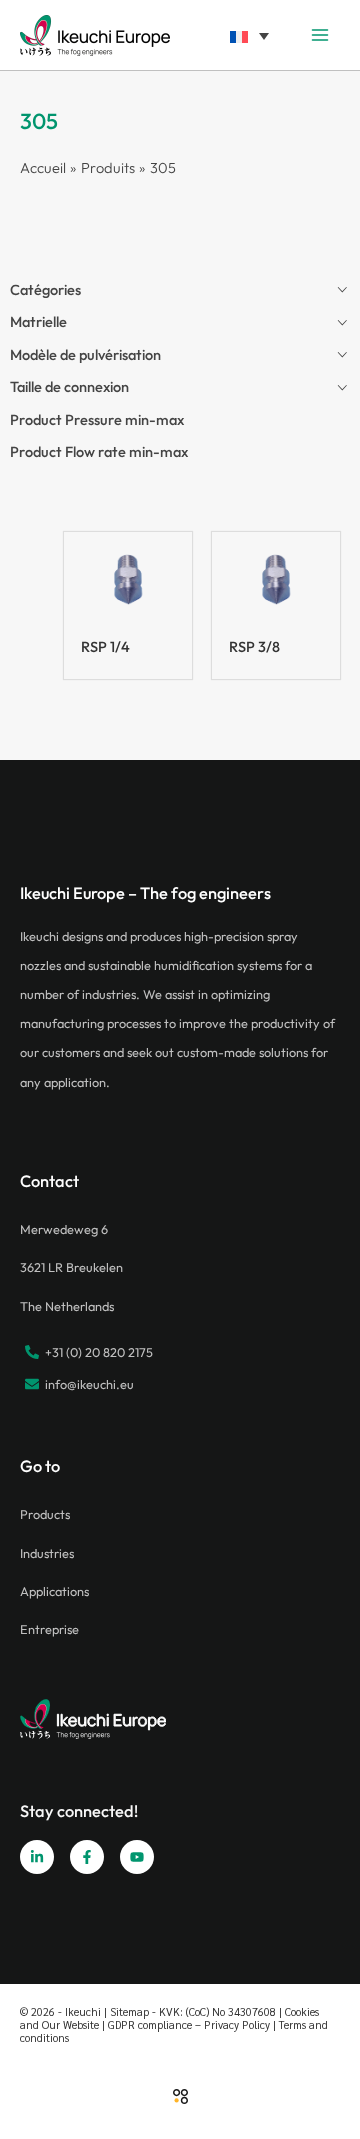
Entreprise (49, 1629)
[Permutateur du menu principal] (320, 35)
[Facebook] (87, 1857)
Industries (47, 1553)
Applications (54, 1591)
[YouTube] (137, 1857)
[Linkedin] (37, 1857)
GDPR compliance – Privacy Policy (189, 2024)
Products (45, 1514)
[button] (249, 34)
